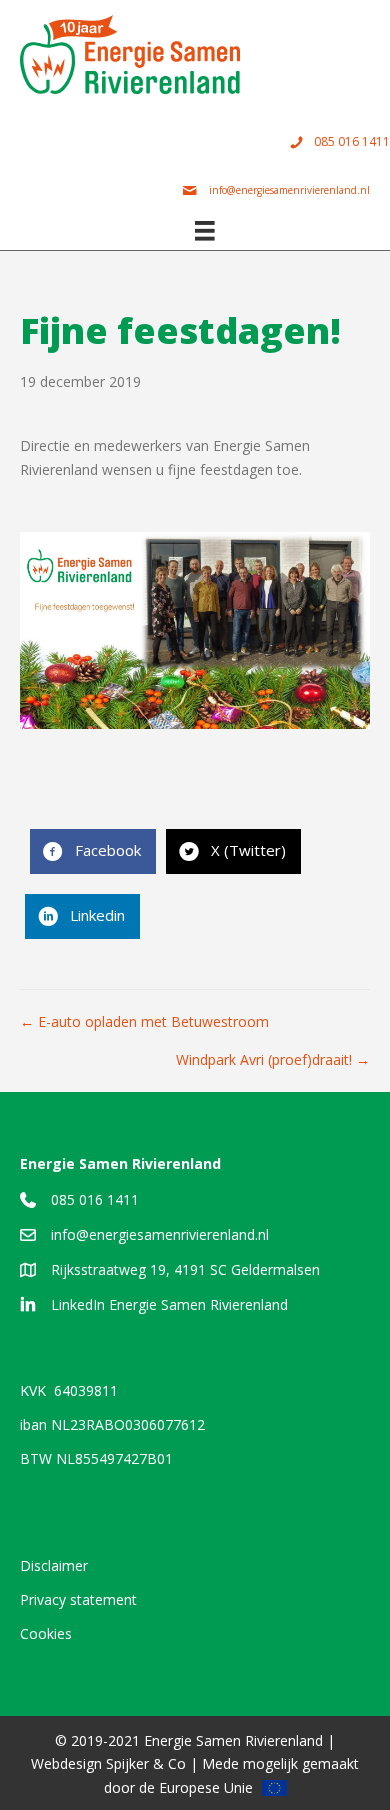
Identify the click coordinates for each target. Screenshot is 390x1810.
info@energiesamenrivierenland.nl (160, 1234)
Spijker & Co (146, 1763)
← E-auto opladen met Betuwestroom (144, 1021)
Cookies (46, 1633)
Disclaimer (54, 1565)
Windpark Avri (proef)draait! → (273, 1059)
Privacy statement (78, 1599)
